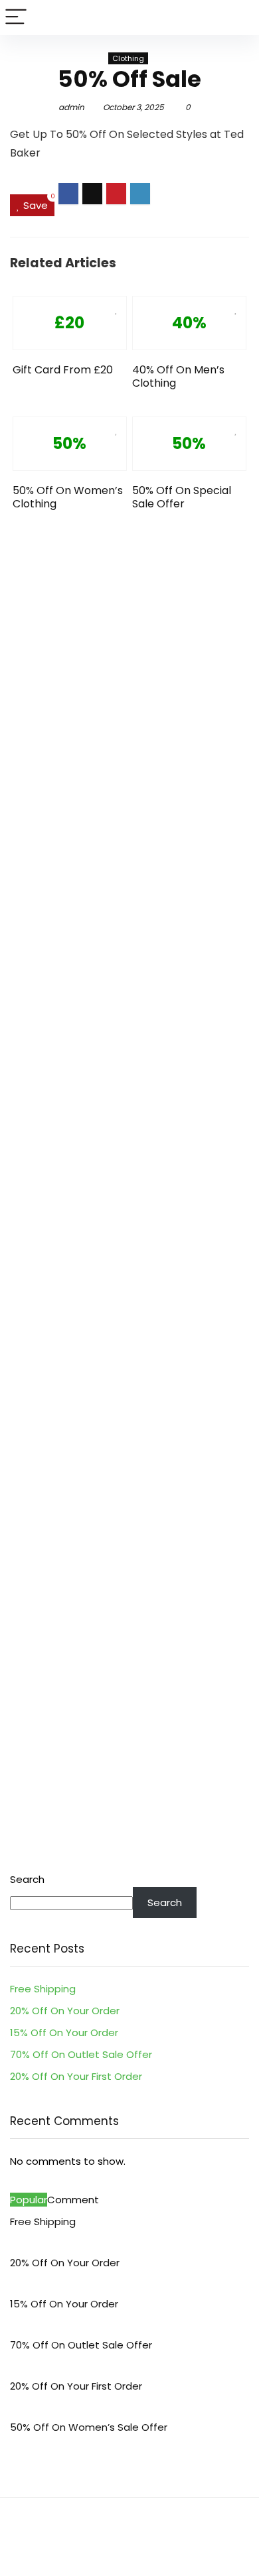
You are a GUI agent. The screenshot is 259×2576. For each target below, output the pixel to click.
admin (71, 107)
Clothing (128, 58)
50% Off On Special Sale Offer (182, 497)
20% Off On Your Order (65, 2011)
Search (27, 1879)
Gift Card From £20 (63, 370)
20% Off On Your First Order (76, 2076)
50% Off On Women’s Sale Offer (89, 2427)
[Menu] (16, 18)
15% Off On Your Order (64, 2032)
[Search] (238, 18)
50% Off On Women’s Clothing (68, 497)
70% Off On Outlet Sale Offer (81, 2054)
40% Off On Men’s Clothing (178, 376)
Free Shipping (43, 1989)
